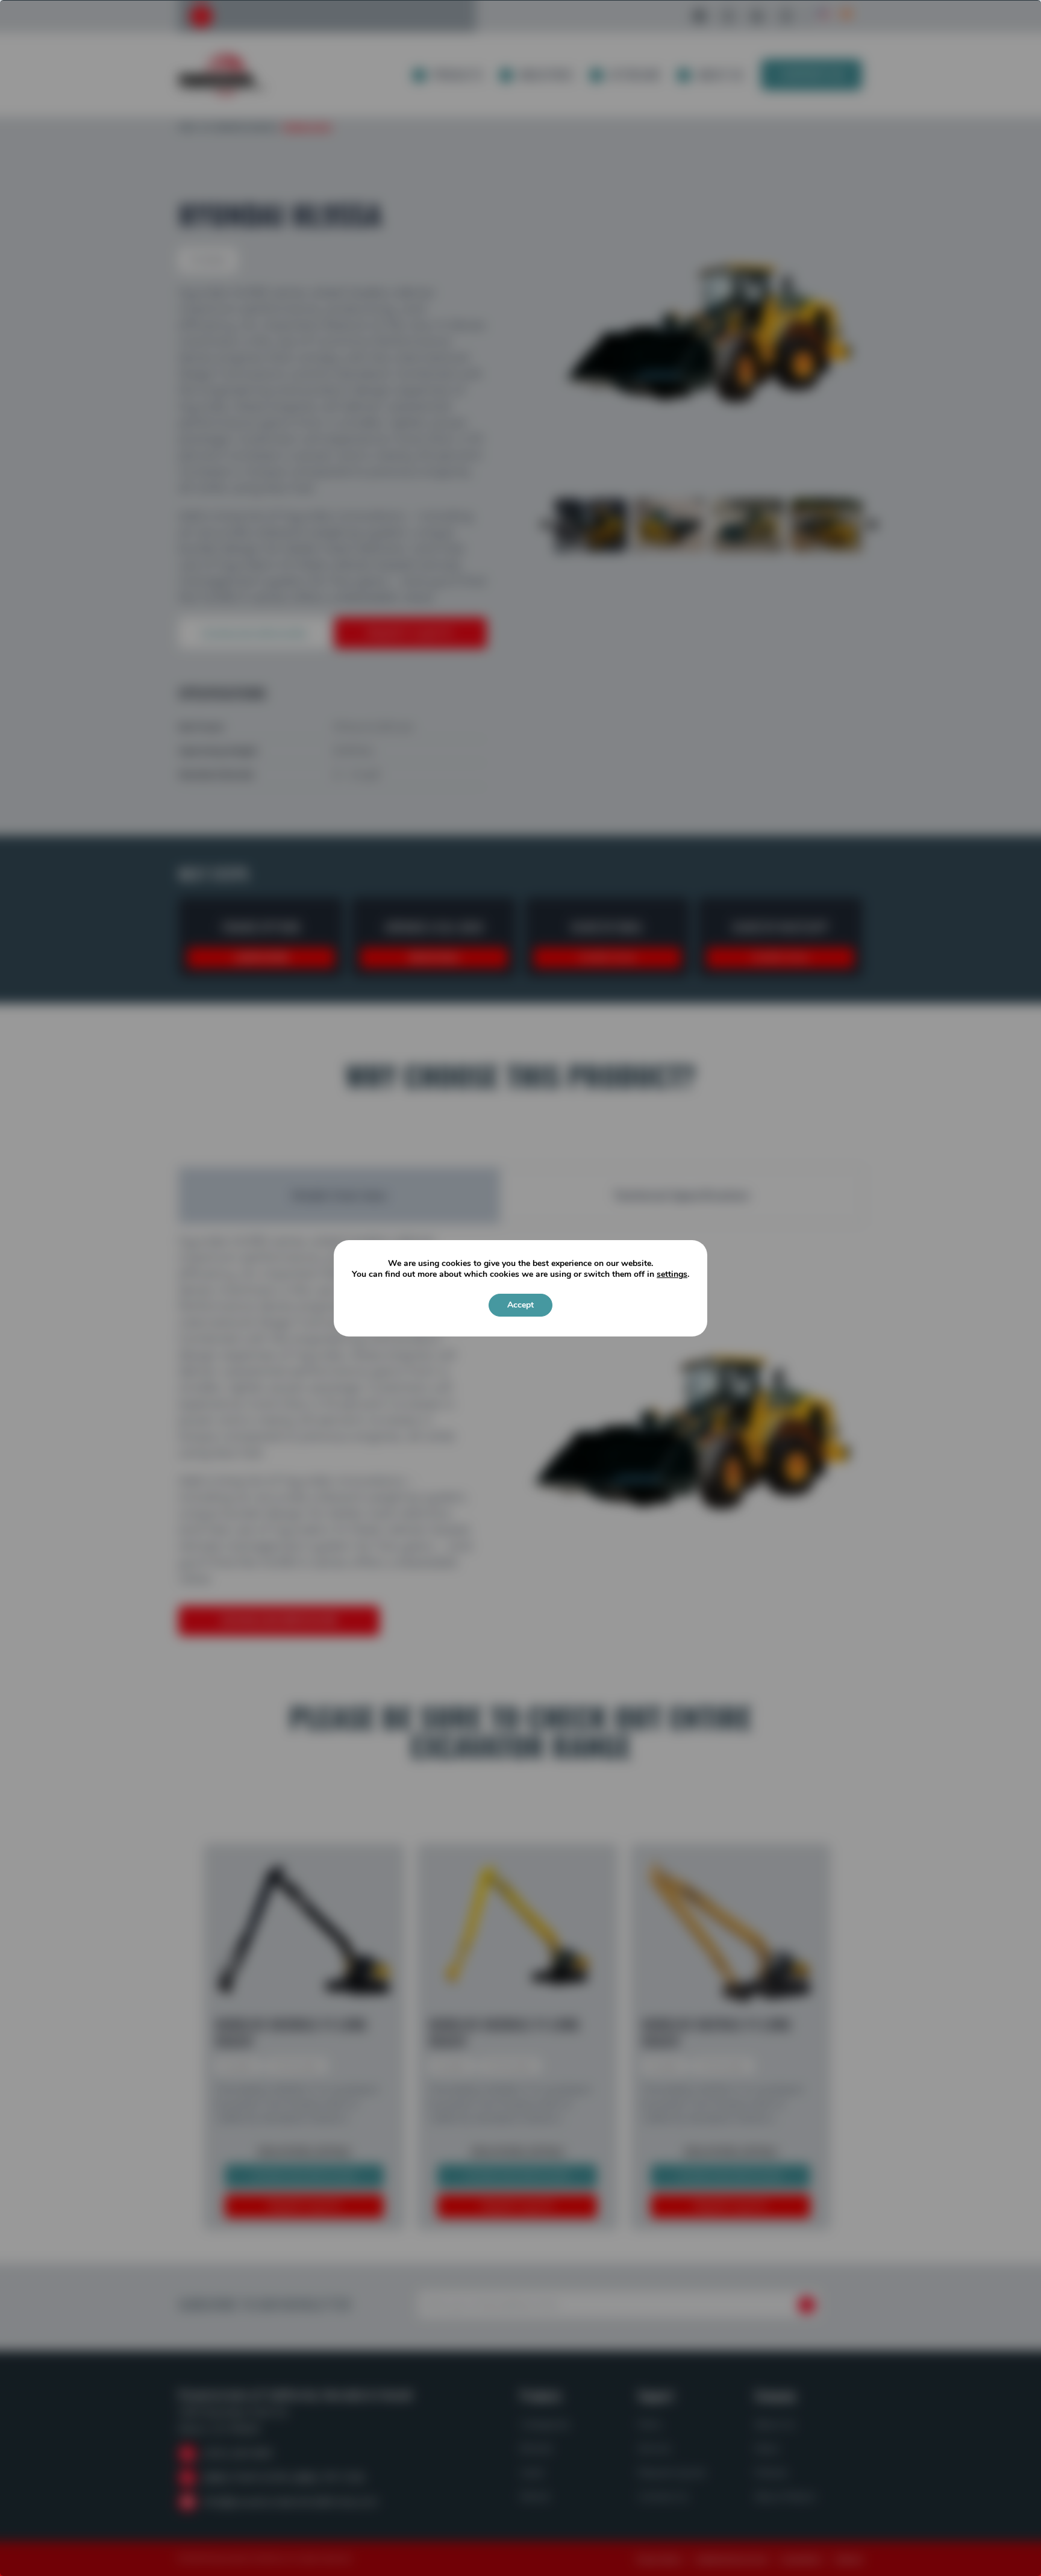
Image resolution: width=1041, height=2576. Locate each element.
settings (672, 1274)
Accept (520, 1305)
